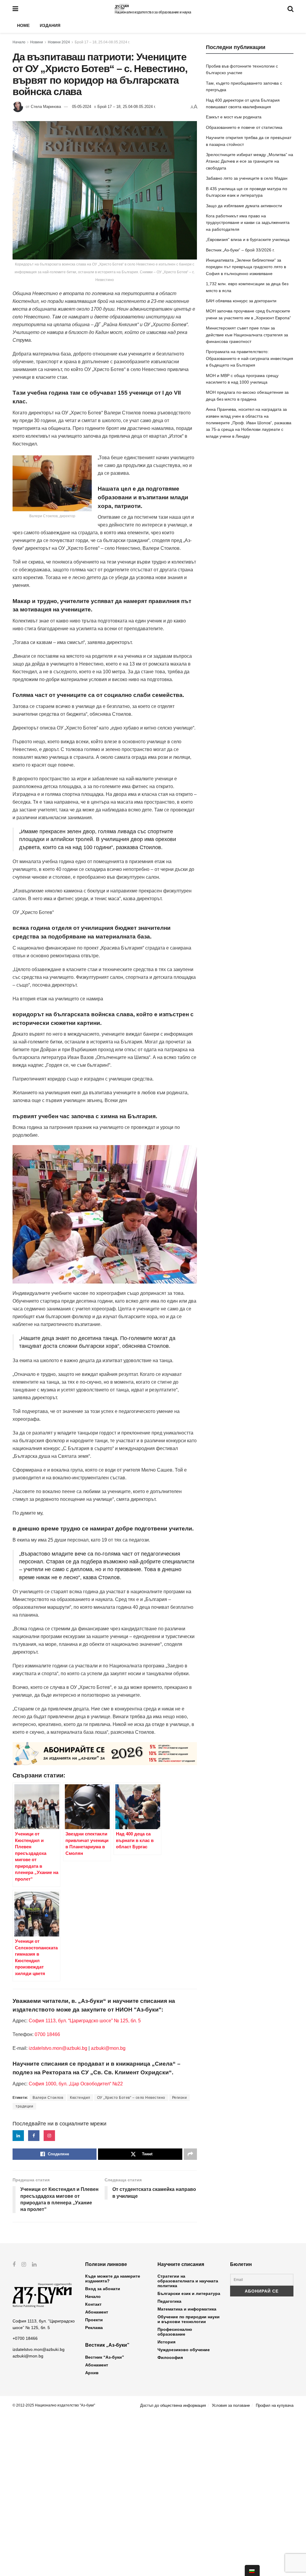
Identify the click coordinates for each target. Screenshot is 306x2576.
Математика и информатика (187, 2309)
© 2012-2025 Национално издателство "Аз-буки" (54, 2405)
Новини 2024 (59, 42)
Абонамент (97, 2312)
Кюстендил (80, 2098)
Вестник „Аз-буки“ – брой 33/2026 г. (240, 250)
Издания (50, 25)
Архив (92, 2373)
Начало (19, 42)
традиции (24, 2106)
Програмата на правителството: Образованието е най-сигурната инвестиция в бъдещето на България (250, 358)
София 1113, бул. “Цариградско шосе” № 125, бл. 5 (84, 2021)
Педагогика (169, 2301)
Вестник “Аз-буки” (105, 2357)
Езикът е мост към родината (234, 117)
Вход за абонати (103, 2289)
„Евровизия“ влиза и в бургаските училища (248, 239)
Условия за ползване (231, 2405)
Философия (170, 2357)
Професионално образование (175, 2332)
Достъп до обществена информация (173, 2405)
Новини (37, 42)
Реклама (94, 2328)
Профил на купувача (275, 2405)
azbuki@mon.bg (108, 2048)
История (166, 2342)
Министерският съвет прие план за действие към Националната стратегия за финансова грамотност (247, 335)
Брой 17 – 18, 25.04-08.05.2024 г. (102, 42)
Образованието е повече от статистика (244, 127)
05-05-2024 (82, 107)
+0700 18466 (25, 2338)
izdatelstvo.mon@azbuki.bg (58, 2048)
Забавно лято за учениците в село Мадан (247, 178)
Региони (180, 2098)
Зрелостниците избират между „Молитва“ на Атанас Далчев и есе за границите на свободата (250, 161)
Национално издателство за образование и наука (153, 12)
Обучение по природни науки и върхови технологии (189, 2319)
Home (23, 25)
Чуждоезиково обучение (184, 2350)
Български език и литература (189, 2293)
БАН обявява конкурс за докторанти (241, 301)
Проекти (94, 2320)
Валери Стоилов (48, 2098)
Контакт (93, 2304)
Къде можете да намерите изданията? (113, 2279)
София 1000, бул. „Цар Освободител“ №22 (76, 2084)
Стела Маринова (46, 107)
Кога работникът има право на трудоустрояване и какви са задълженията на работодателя (248, 223)
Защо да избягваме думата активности (244, 206)
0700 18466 (47, 2034)
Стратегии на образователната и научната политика (188, 2281)
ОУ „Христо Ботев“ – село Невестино (131, 2098)
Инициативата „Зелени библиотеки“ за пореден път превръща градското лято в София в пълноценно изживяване (246, 267)
